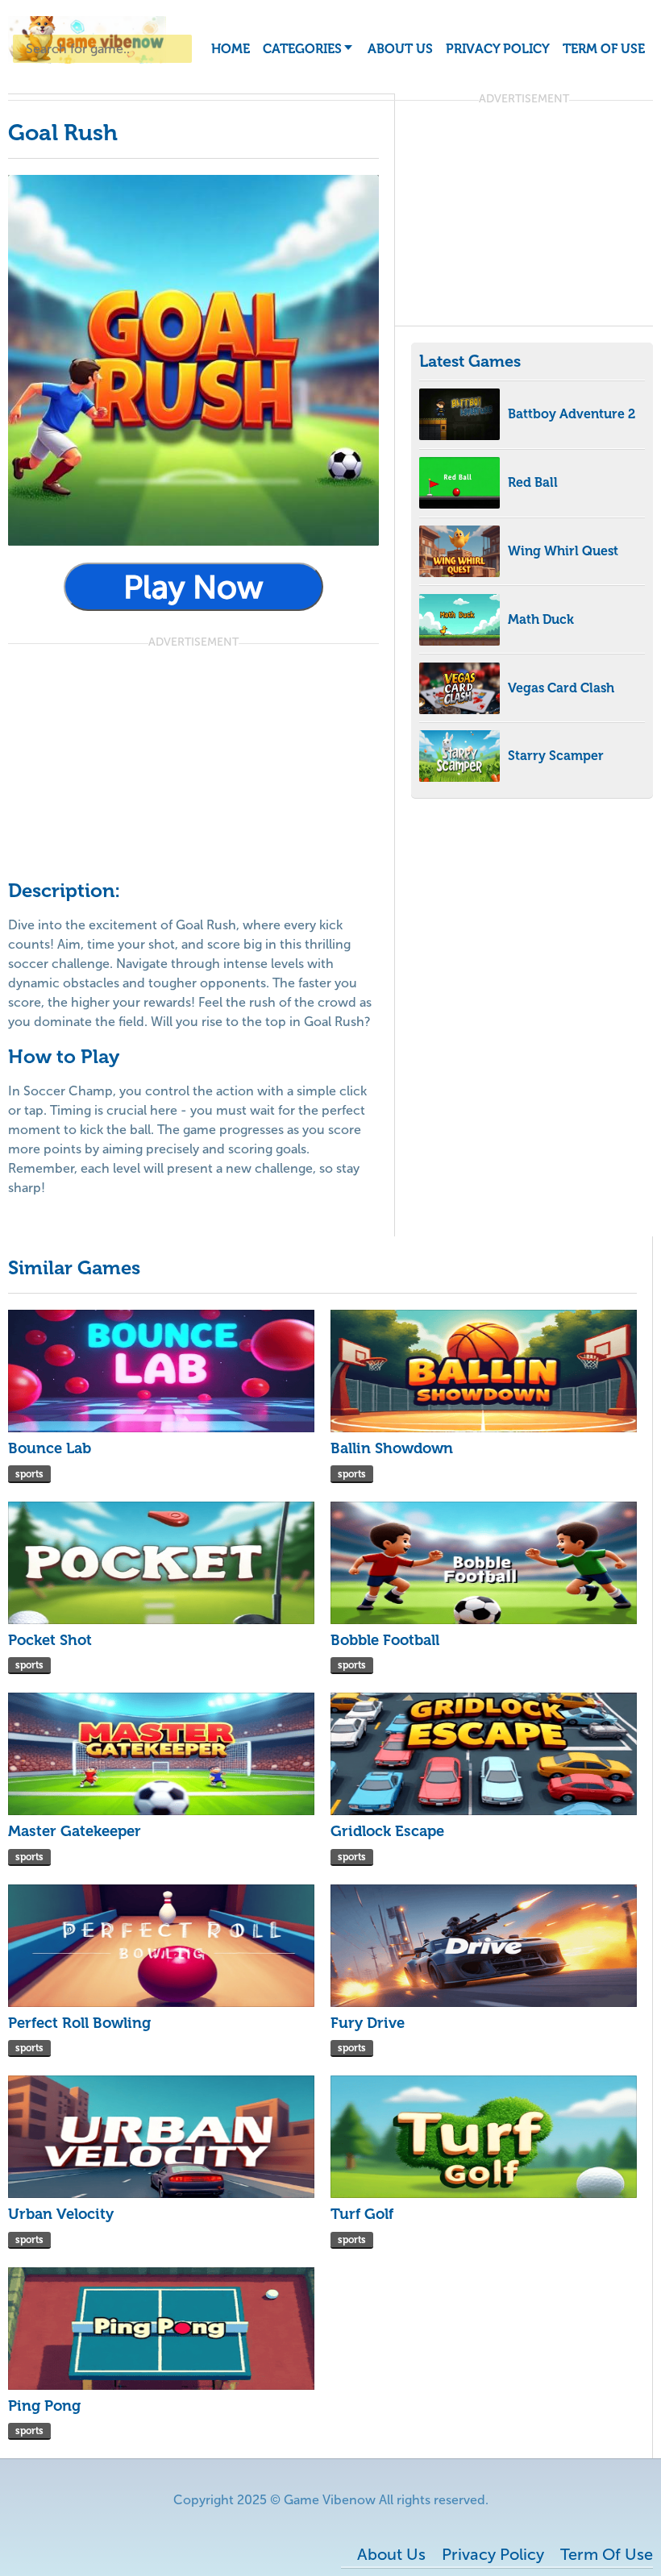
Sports (29, 1474)
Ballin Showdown (392, 1448)
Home (231, 49)
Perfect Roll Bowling (79, 2023)
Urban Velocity (61, 2214)
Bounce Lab (50, 1448)
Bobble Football (385, 1640)
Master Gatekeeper (75, 1831)
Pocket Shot (50, 1640)
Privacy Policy (498, 49)
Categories (302, 49)
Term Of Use (604, 49)
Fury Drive (368, 2023)
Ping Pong (44, 2406)
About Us (400, 49)
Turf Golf (362, 2214)
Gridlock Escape (387, 1831)
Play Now (193, 587)
